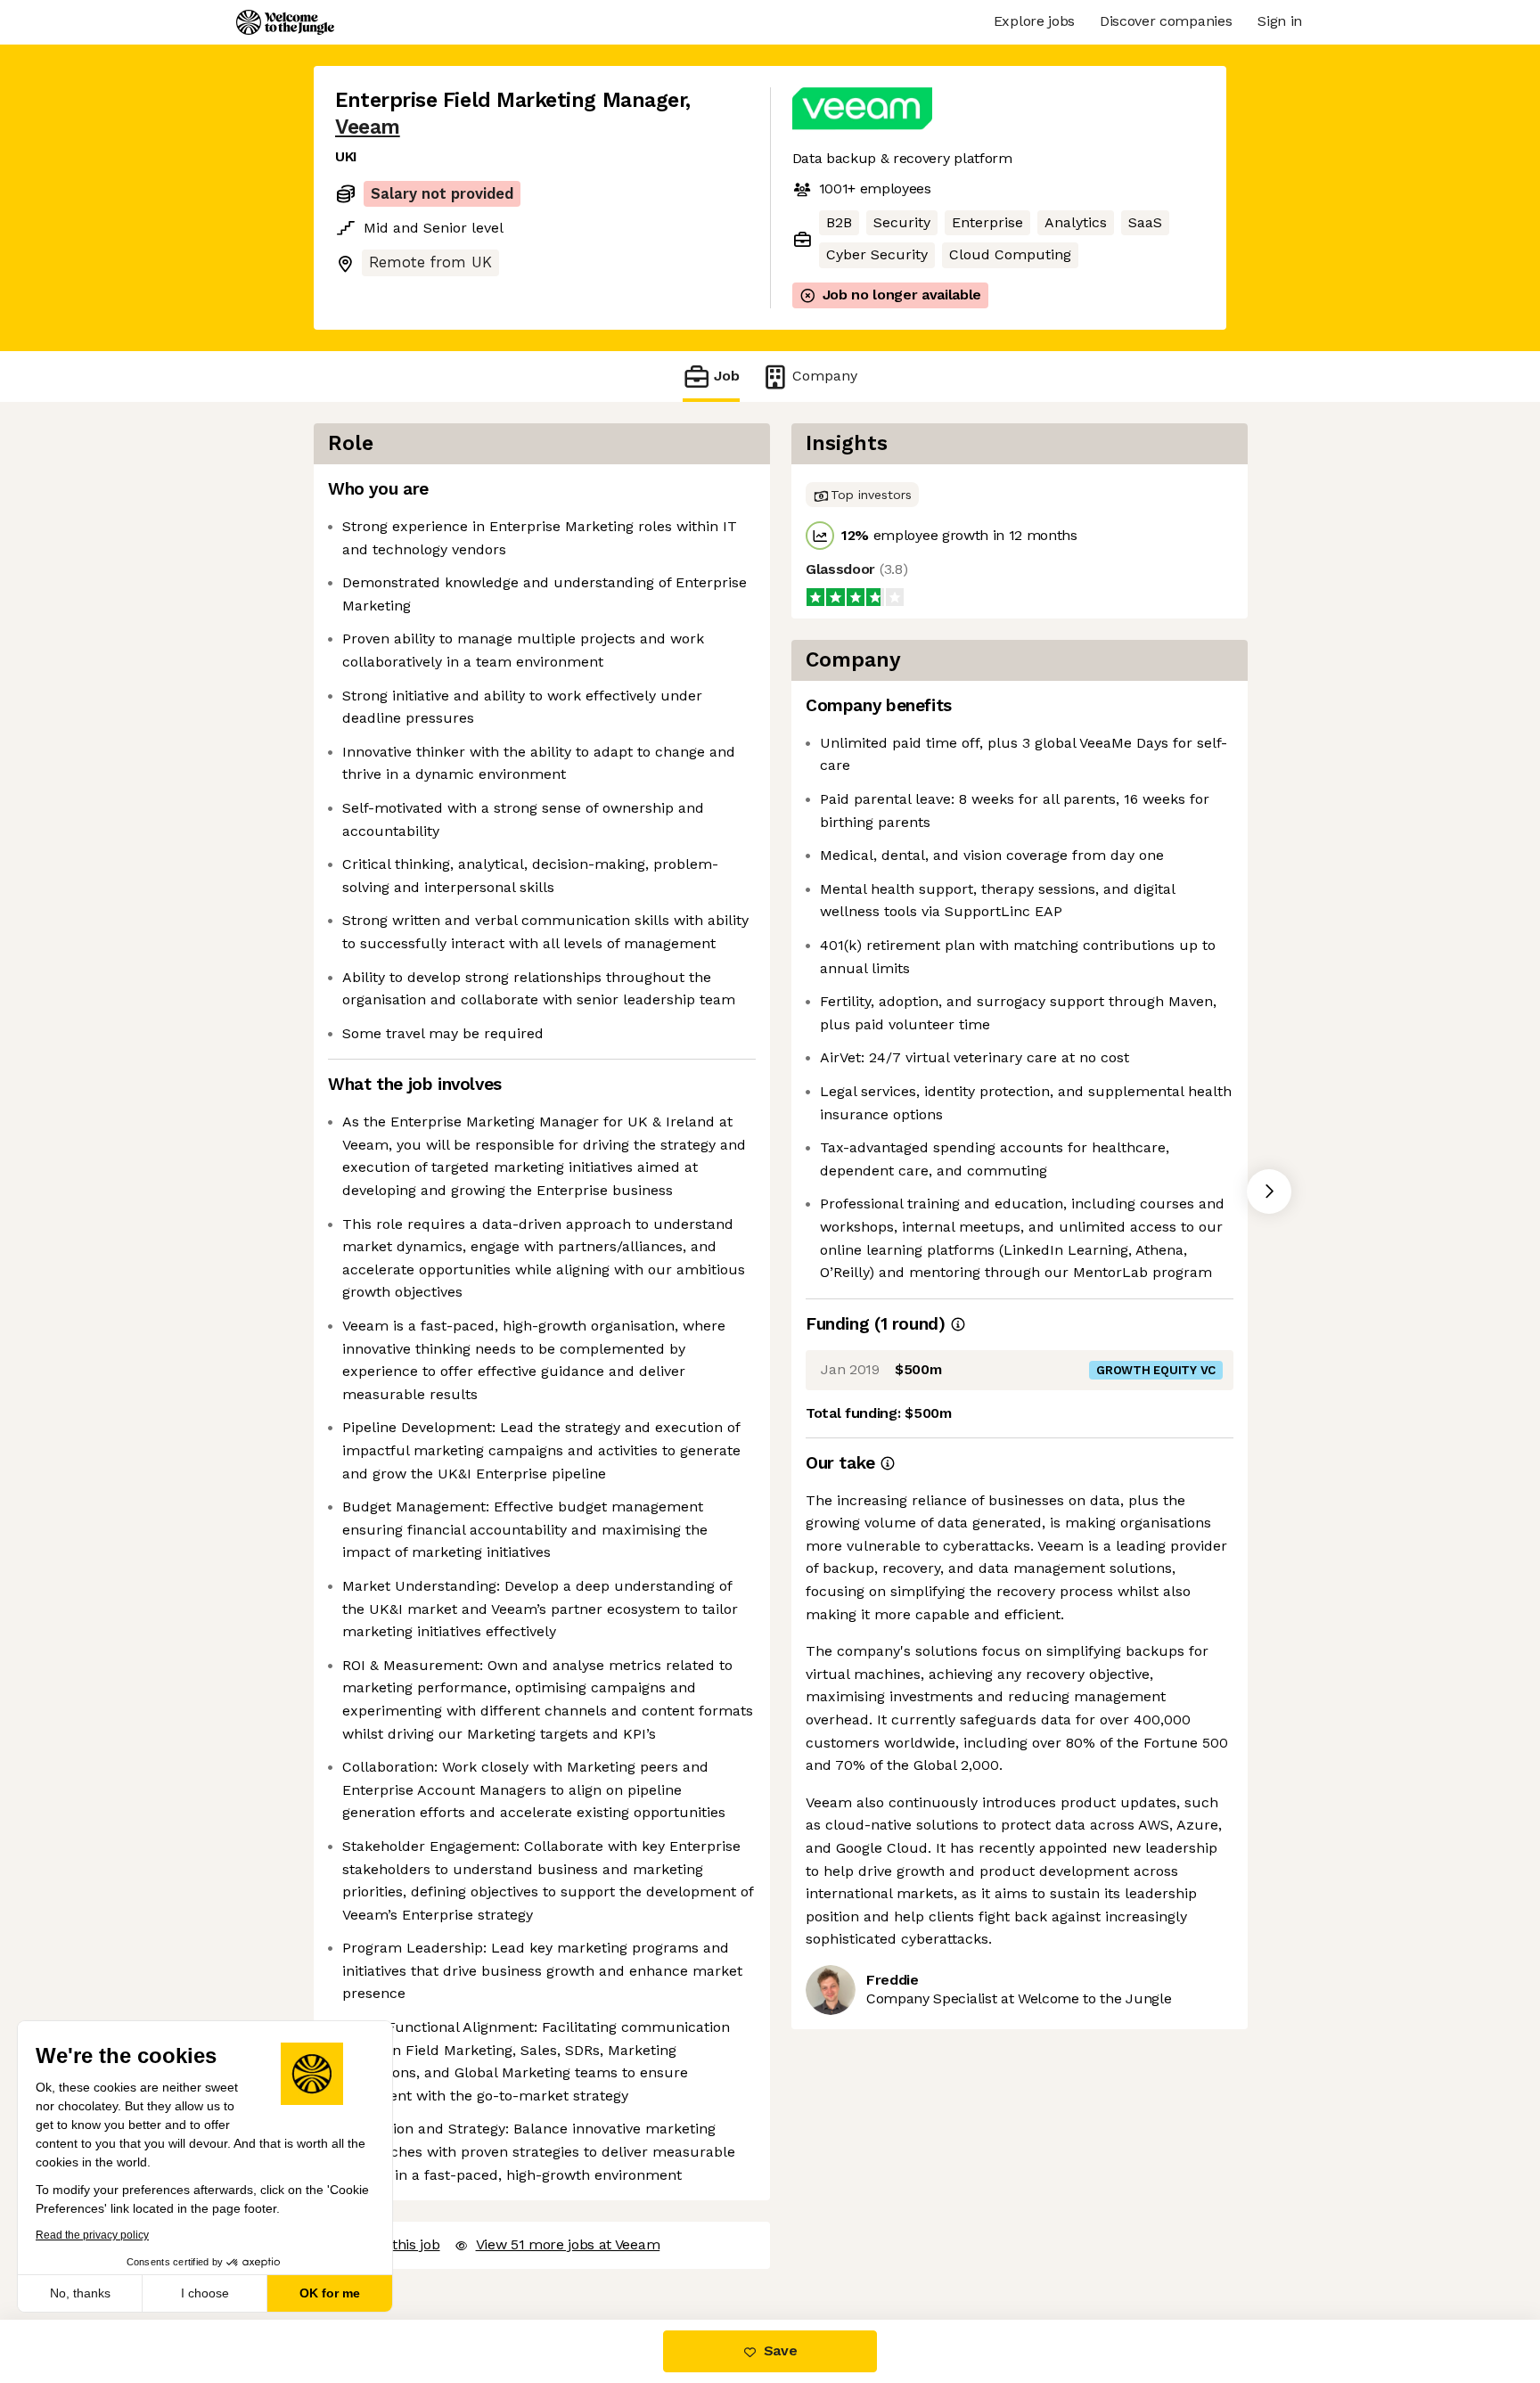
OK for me (330, 2293)
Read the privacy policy (92, 2235)
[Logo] (285, 22)
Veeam (368, 127)
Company (825, 376)
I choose (205, 2293)
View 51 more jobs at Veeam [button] (568, 2244)
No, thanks (80, 2293)
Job (727, 376)
